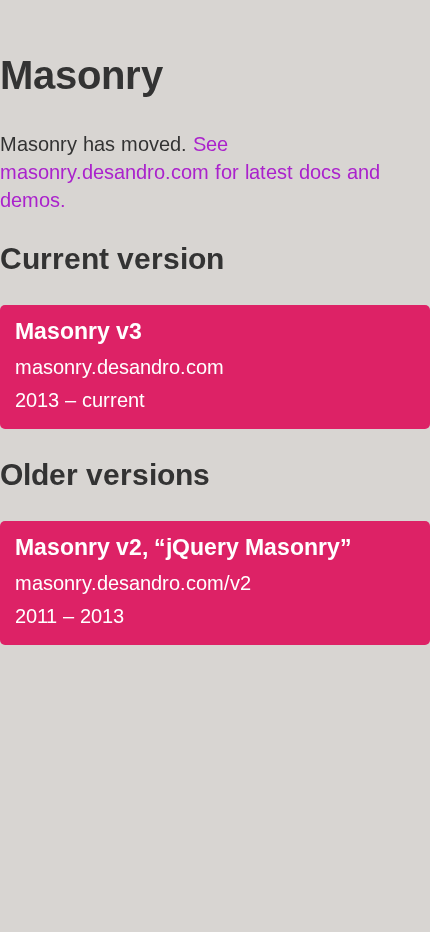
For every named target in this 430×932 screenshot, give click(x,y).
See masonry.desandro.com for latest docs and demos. (190, 172)
